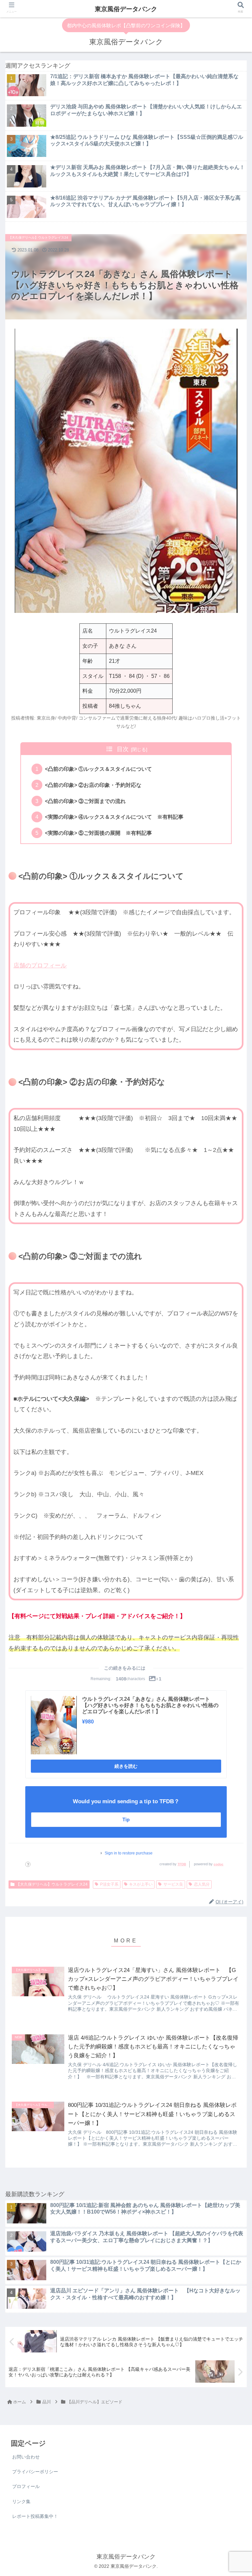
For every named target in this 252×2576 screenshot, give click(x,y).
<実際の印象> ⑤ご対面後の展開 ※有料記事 (98, 833)
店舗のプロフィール (40, 965)
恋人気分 (202, 1884)
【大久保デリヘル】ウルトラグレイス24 (52, 1884)
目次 (123, 749)
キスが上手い (141, 1884)
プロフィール (26, 2486)
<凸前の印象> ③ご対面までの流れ (85, 801)
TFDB (182, 1864)
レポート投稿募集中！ (35, 2516)
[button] (233, 1276)
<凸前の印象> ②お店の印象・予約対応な (93, 785)
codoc (219, 1864)
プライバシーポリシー (35, 2472)
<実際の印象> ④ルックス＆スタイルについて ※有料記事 (114, 817)
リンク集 (21, 2501)
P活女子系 (109, 1884)
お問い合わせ (26, 2457)
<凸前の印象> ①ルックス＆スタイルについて (98, 769)
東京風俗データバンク (126, 9)
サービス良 (173, 1884)
